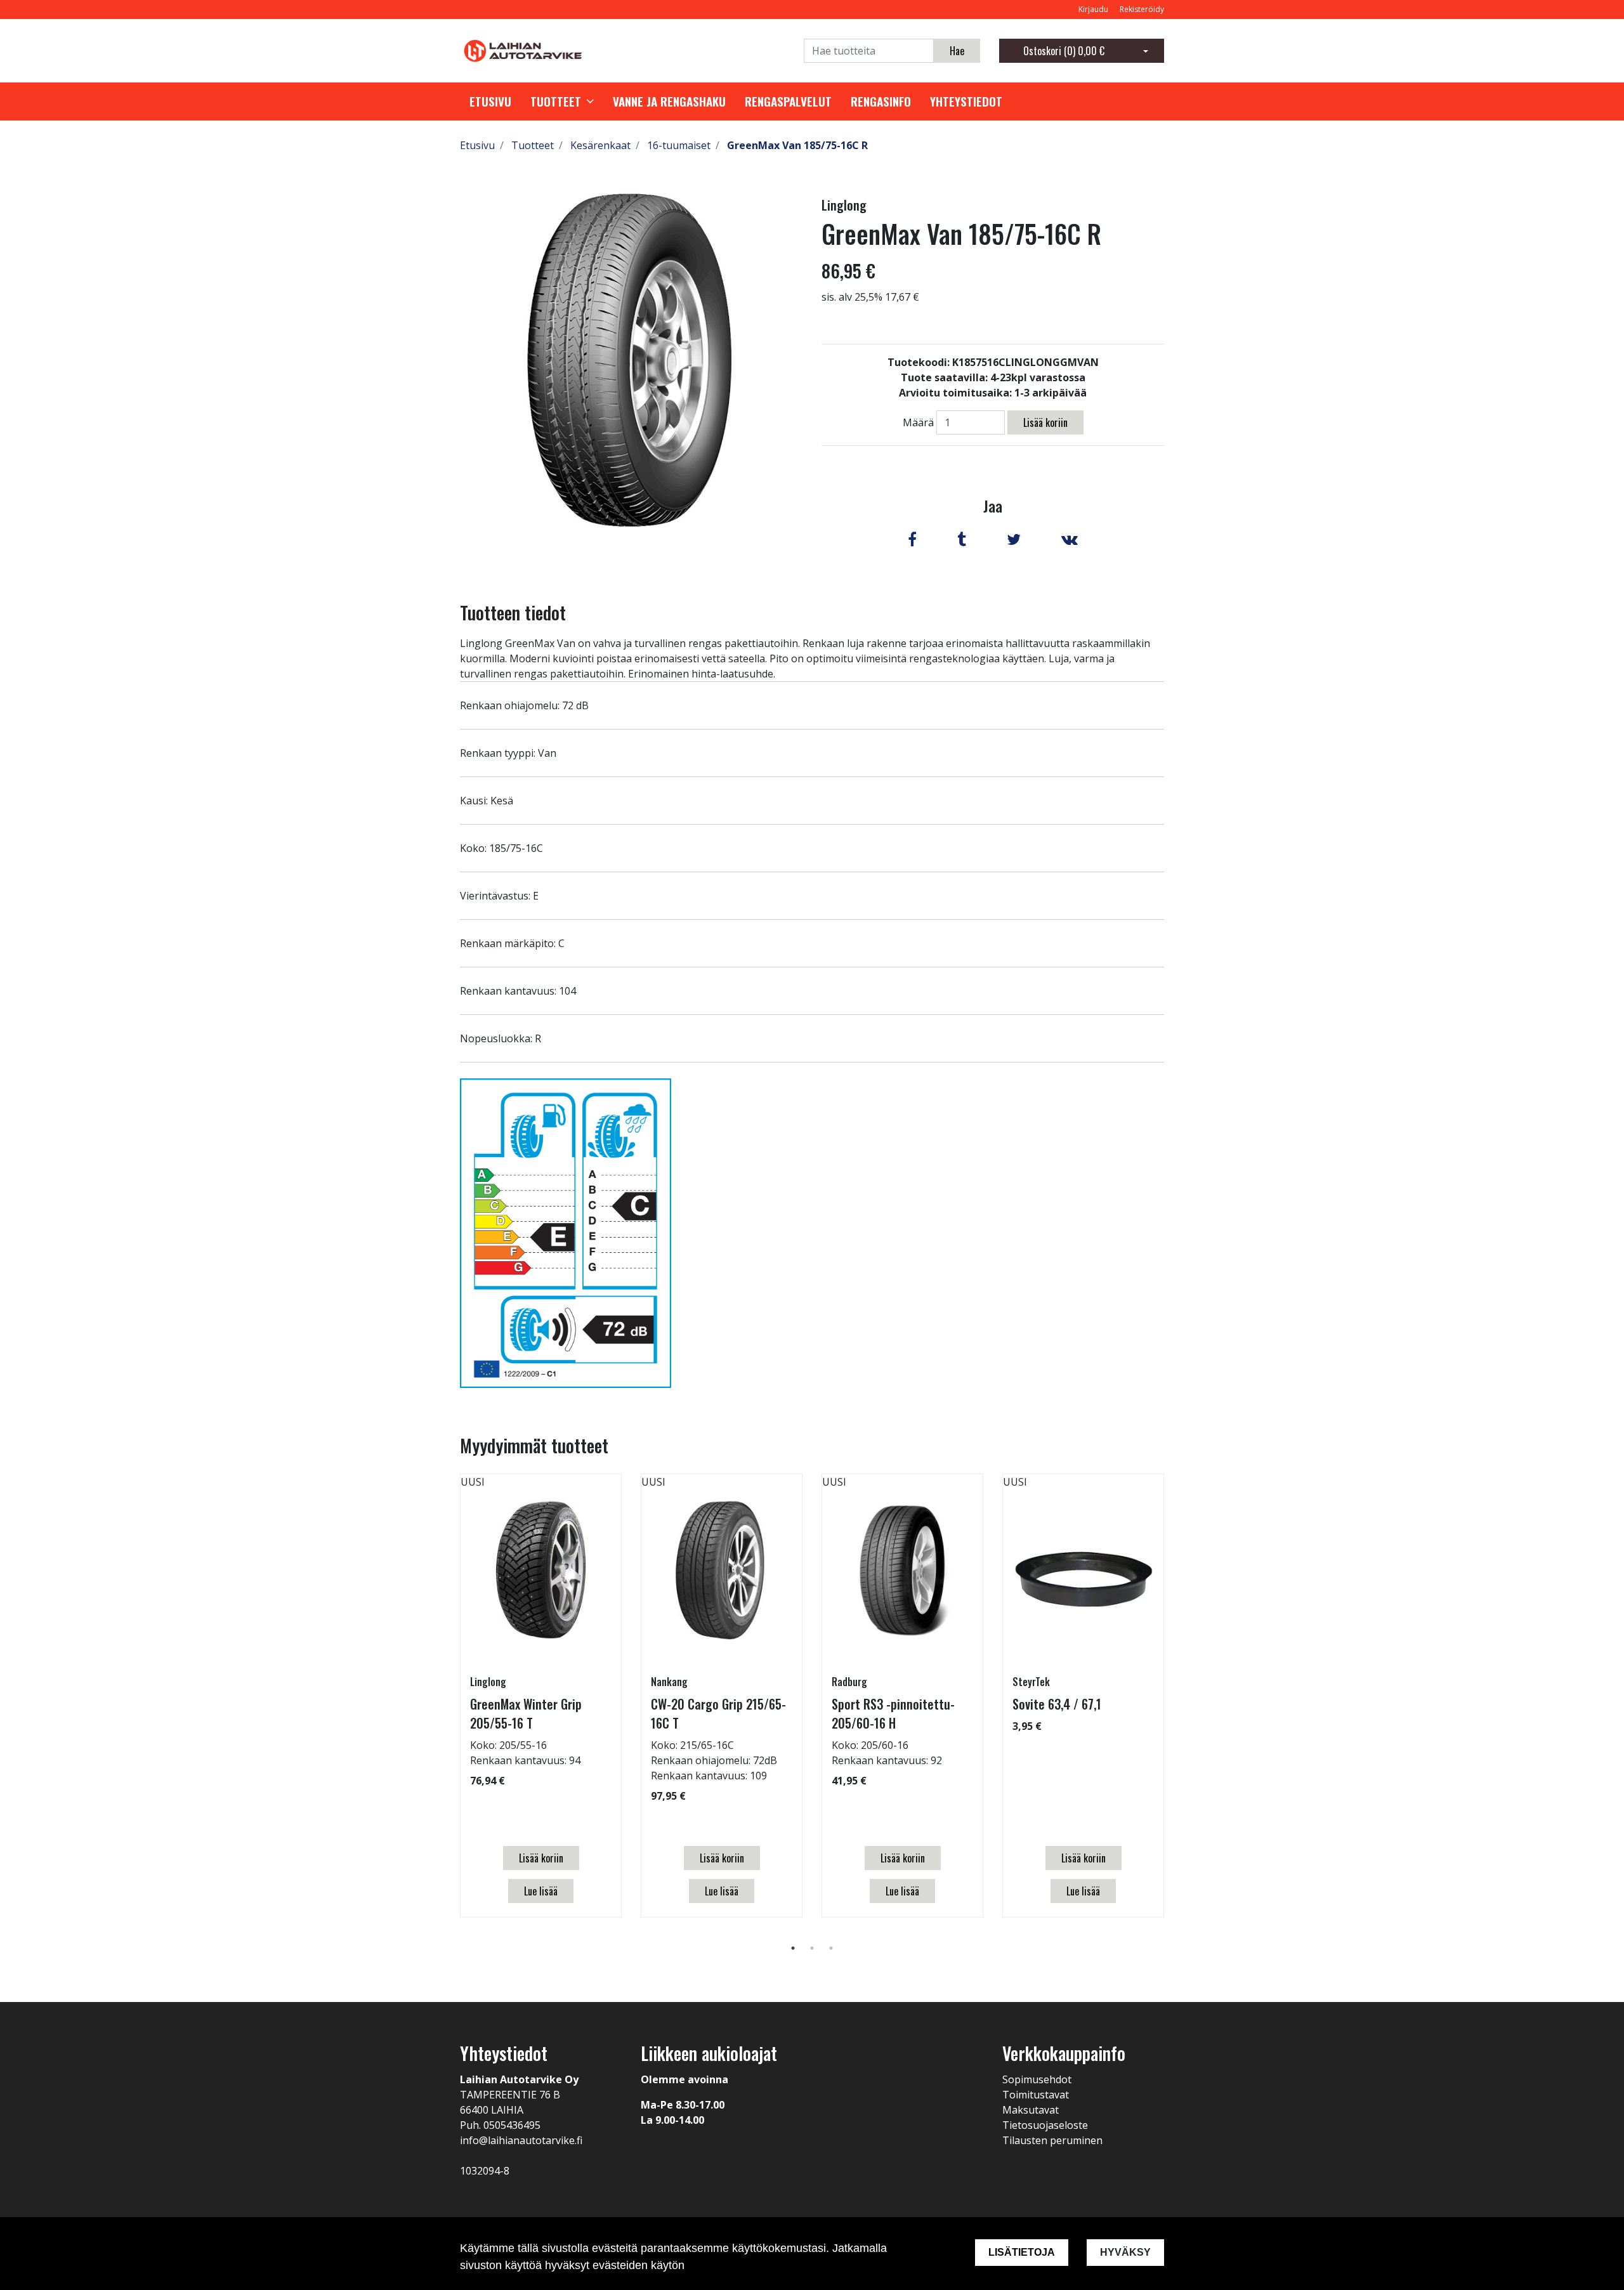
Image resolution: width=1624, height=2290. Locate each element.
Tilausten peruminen (1052, 2140)
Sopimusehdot (1037, 2079)
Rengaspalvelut (788, 101)
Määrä (918, 422)
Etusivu (490, 101)
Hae (957, 51)
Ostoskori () (1064, 51)
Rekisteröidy (1142, 9)
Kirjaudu (1094, 9)
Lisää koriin (1045, 422)
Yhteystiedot (966, 101)
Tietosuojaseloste (1045, 2125)
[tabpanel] (541, 1696)
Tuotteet (556, 101)
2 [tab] (812, 1948)
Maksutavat (1031, 2110)
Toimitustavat (1036, 2095)
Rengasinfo (881, 101)
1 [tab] (793, 1948)
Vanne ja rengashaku (669, 101)
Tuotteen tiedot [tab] (513, 612)
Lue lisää (541, 1891)
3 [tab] (831, 1948)
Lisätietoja (1022, 2252)
